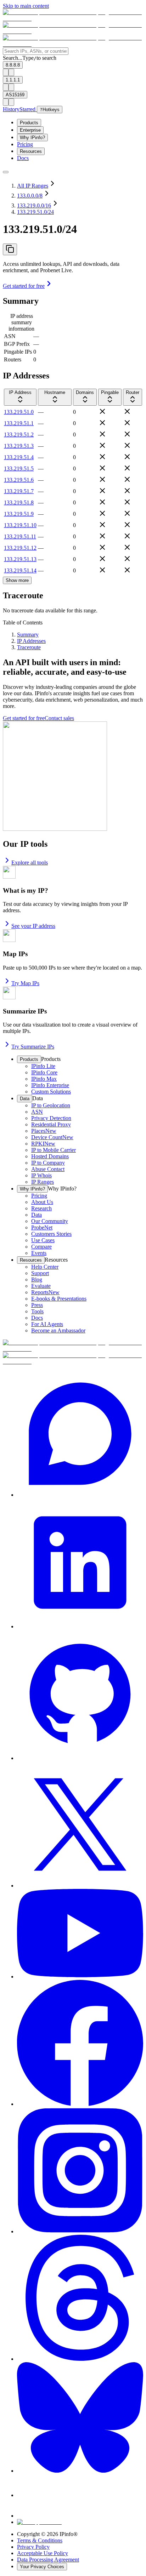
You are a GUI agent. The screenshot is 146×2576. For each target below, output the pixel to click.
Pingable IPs (18, 352)
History (11, 109)
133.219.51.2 (19, 435)
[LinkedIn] (80, 1564)
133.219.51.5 (19, 469)
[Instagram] (80, 2171)
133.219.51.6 (19, 480)
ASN (10, 336)
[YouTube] (80, 1934)
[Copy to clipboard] (10, 249)
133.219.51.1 (19, 423)
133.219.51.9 (19, 514)
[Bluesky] (80, 2418)
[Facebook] (80, 2044)
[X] (80, 1825)
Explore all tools (30, 863)
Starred (28, 109)
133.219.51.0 (19, 412)
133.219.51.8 (19, 502)
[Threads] (80, 2298)
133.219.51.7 (19, 491)
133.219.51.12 (20, 548)
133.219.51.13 (20, 559)
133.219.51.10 (20, 525)
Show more (17, 580)
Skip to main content (26, 6)
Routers (13, 359)
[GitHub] (80, 1696)
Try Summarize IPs (33, 1047)
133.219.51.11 (20, 536)
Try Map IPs (25, 983)
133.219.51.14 (20, 570)
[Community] (80, 1434)
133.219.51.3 (19, 446)
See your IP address (33, 926)
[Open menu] (6, 172)
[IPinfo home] (73, 31)
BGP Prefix (17, 344)
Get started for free (24, 286)
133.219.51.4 (19, 457)
